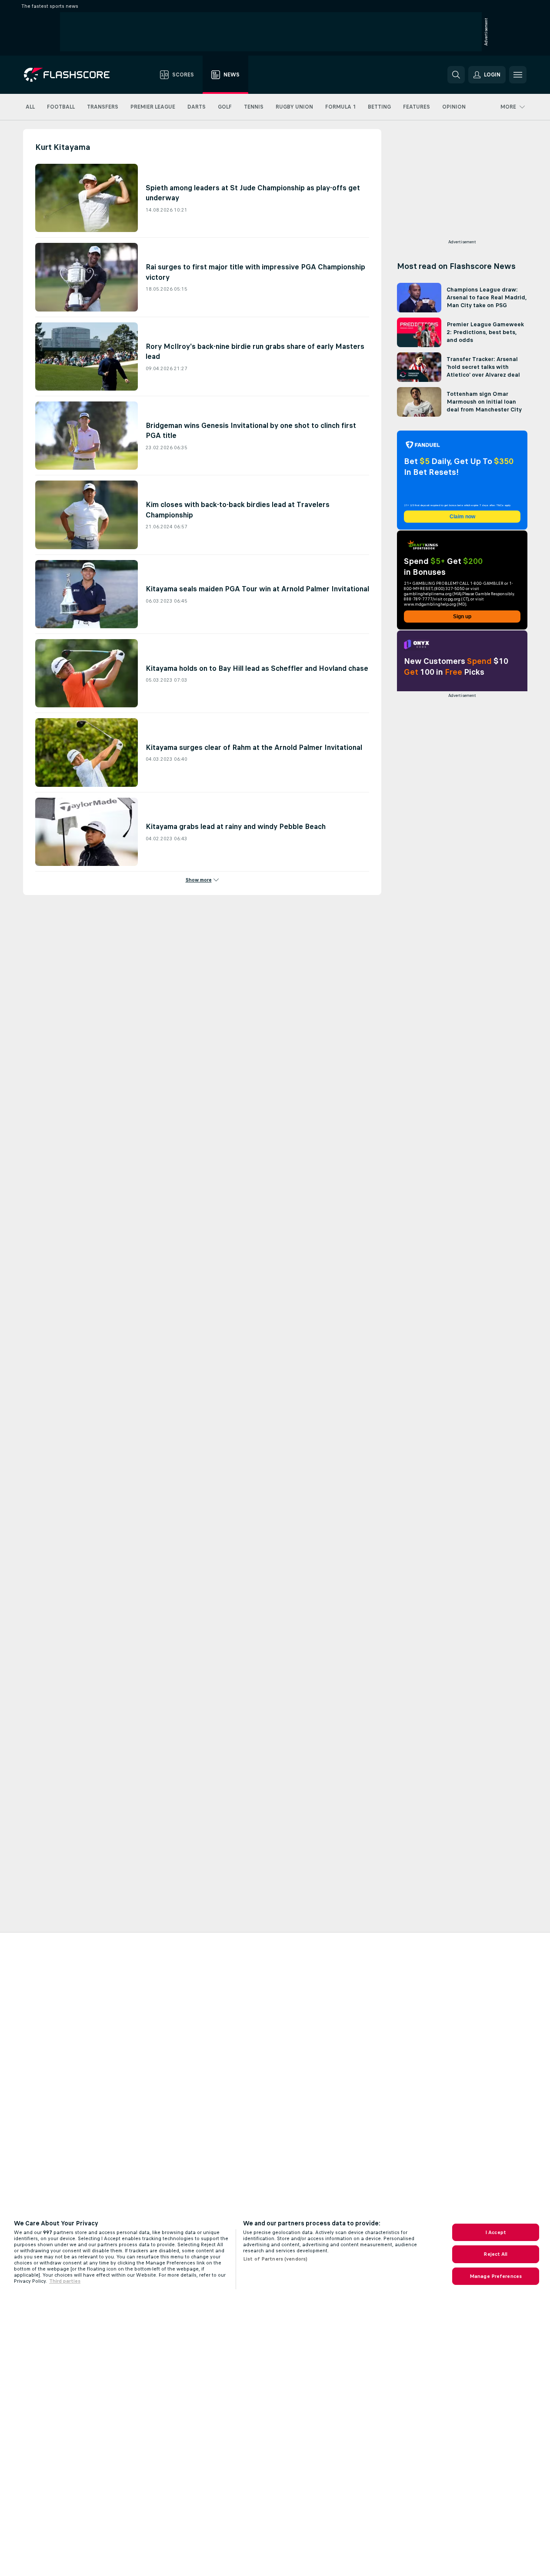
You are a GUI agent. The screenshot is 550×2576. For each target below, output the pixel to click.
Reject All (495, 2254)
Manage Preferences (496, 2276)
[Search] (456, 75)
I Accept (496, 2232)
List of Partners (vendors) (275, 2259)
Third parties (65, 2281)
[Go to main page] (73, 75)
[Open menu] (518, 75)
